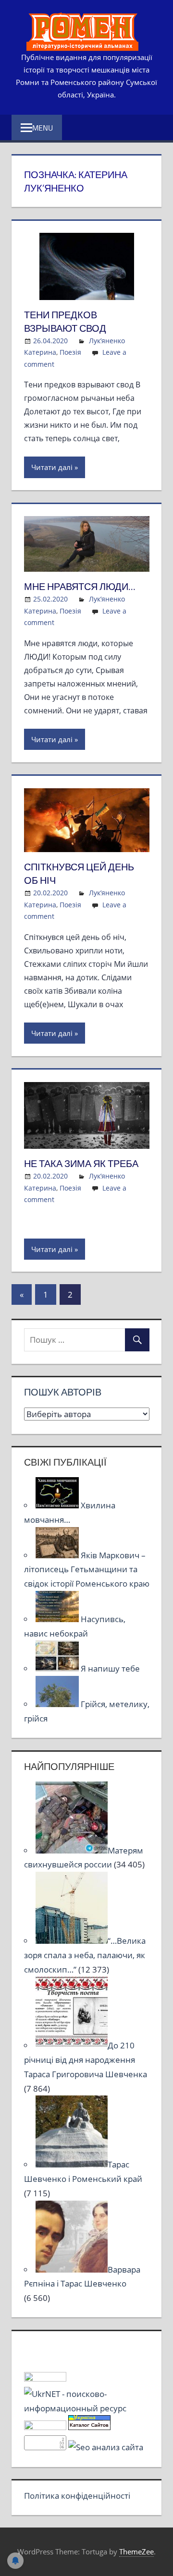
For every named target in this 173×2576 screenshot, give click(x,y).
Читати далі (52, 467)
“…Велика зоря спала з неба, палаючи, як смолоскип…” (85, 1955)
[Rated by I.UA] (45, 2378)
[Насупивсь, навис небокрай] (58, 1619)
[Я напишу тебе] (58, 1668)
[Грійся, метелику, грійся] (58, 1704)
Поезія (70, 352)
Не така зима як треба (81, 1163)
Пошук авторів (63, 1392)
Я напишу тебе (110, 1668)
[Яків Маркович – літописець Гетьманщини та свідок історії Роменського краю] (58, 1555)
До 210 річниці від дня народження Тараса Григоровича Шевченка (86, 2060)
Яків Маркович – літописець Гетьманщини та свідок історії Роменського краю (87, 1570)
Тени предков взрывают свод (65, 321)
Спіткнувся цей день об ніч (79, 873)
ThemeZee (136, 2552)
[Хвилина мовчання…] (58, 1505)
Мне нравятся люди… (80, 586)
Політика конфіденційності (77, 2496)
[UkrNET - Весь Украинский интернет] (87, 2408)
